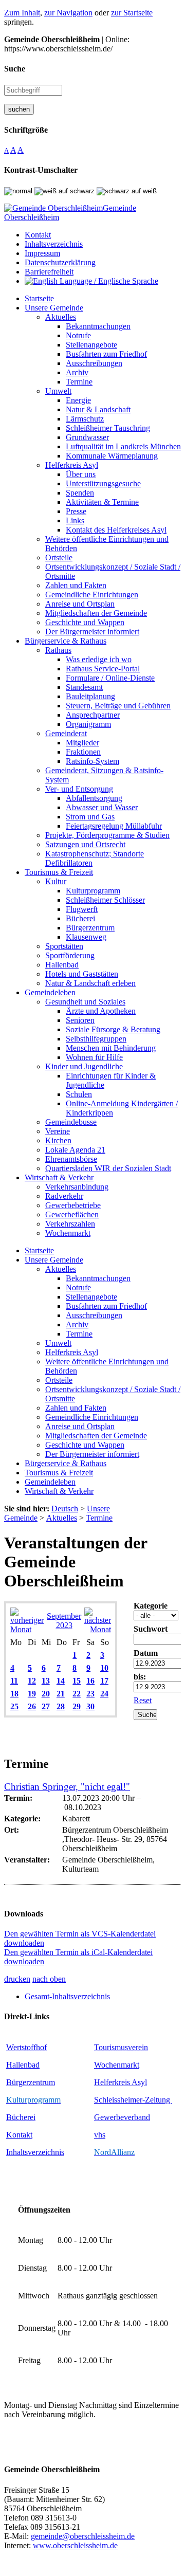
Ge (99, 2117)
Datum (146, 1653)
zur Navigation (68, 13)
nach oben (49, 1979)
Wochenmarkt (117, 2065)
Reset (143, 1700)
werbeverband (127, 2117)
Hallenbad (23, 2065)
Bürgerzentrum (31, 2082)
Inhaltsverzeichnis (35, 2152)
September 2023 (64, 1621)
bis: (140, 1677)
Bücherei (21, 2117)
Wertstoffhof (26, 2047)
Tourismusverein (121, 2047)
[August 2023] (27, 1629)
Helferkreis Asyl (121, 2082)
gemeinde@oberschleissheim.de (83, 2536)
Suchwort (151, 1629)
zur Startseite (132, 13)
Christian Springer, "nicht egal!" (67, 1787)
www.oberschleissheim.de (75, 2545)
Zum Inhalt (22, 13)
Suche (15, 69)
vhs (100, 2135)
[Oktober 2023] (98, 1629)
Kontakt (19, 2135)
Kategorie (151, 1606)
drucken (17, 1979)
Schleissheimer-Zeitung (133, 2100)
